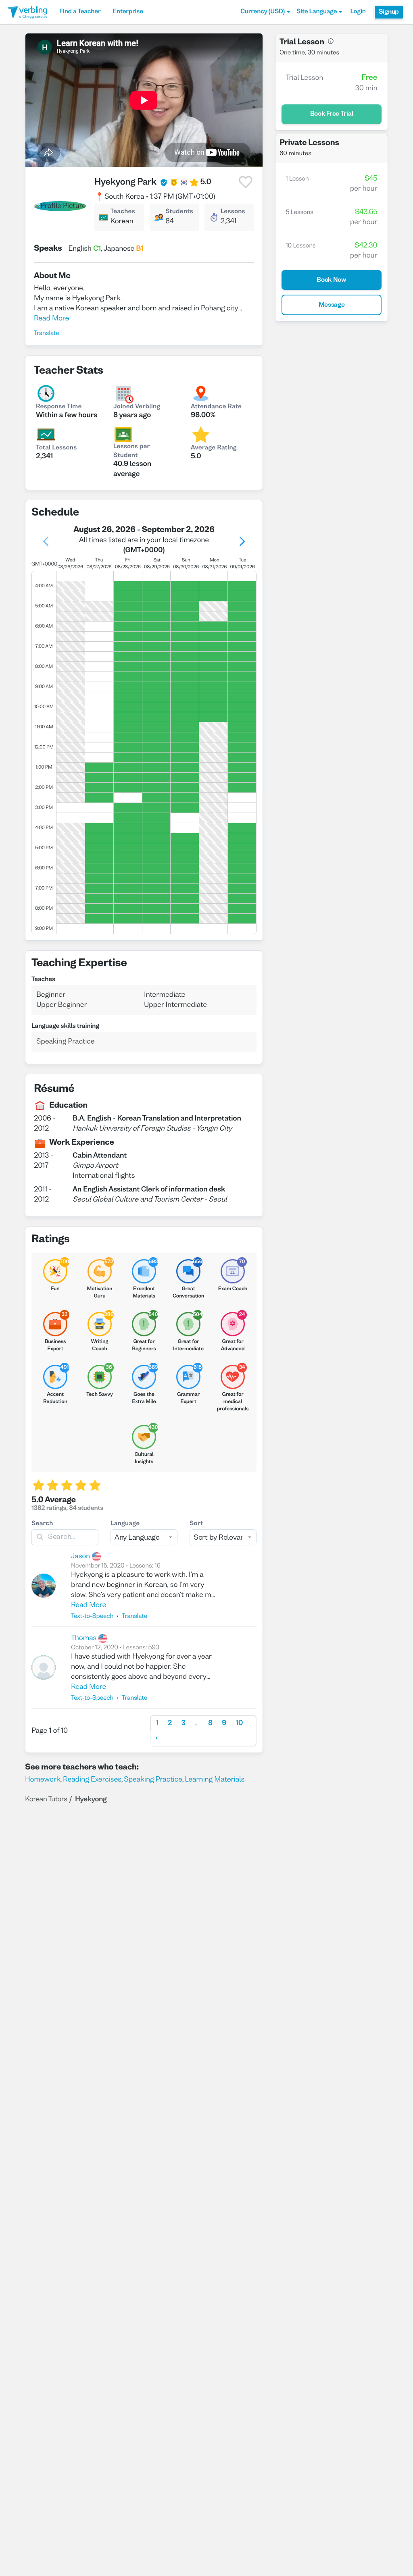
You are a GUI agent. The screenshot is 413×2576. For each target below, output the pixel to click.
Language (125, 1524)
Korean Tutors (46, 1799)
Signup (389, 12)
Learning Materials (215, 1780)
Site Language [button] (317, 12)
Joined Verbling (137, 407)
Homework (43, 1780)
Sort (196, 1524)
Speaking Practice (153, 1780)
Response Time (59, 407)
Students (179, 212)
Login (358, 12)
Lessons (233, 212)
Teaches (122, 212)
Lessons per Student (131, 451)
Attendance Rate (216, 407)
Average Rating (214, 448)
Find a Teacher (80, 12)
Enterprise (128, 12)
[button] (265, 12)
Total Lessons (56, 448)
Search (42, 1524)
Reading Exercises (92, 1780)
